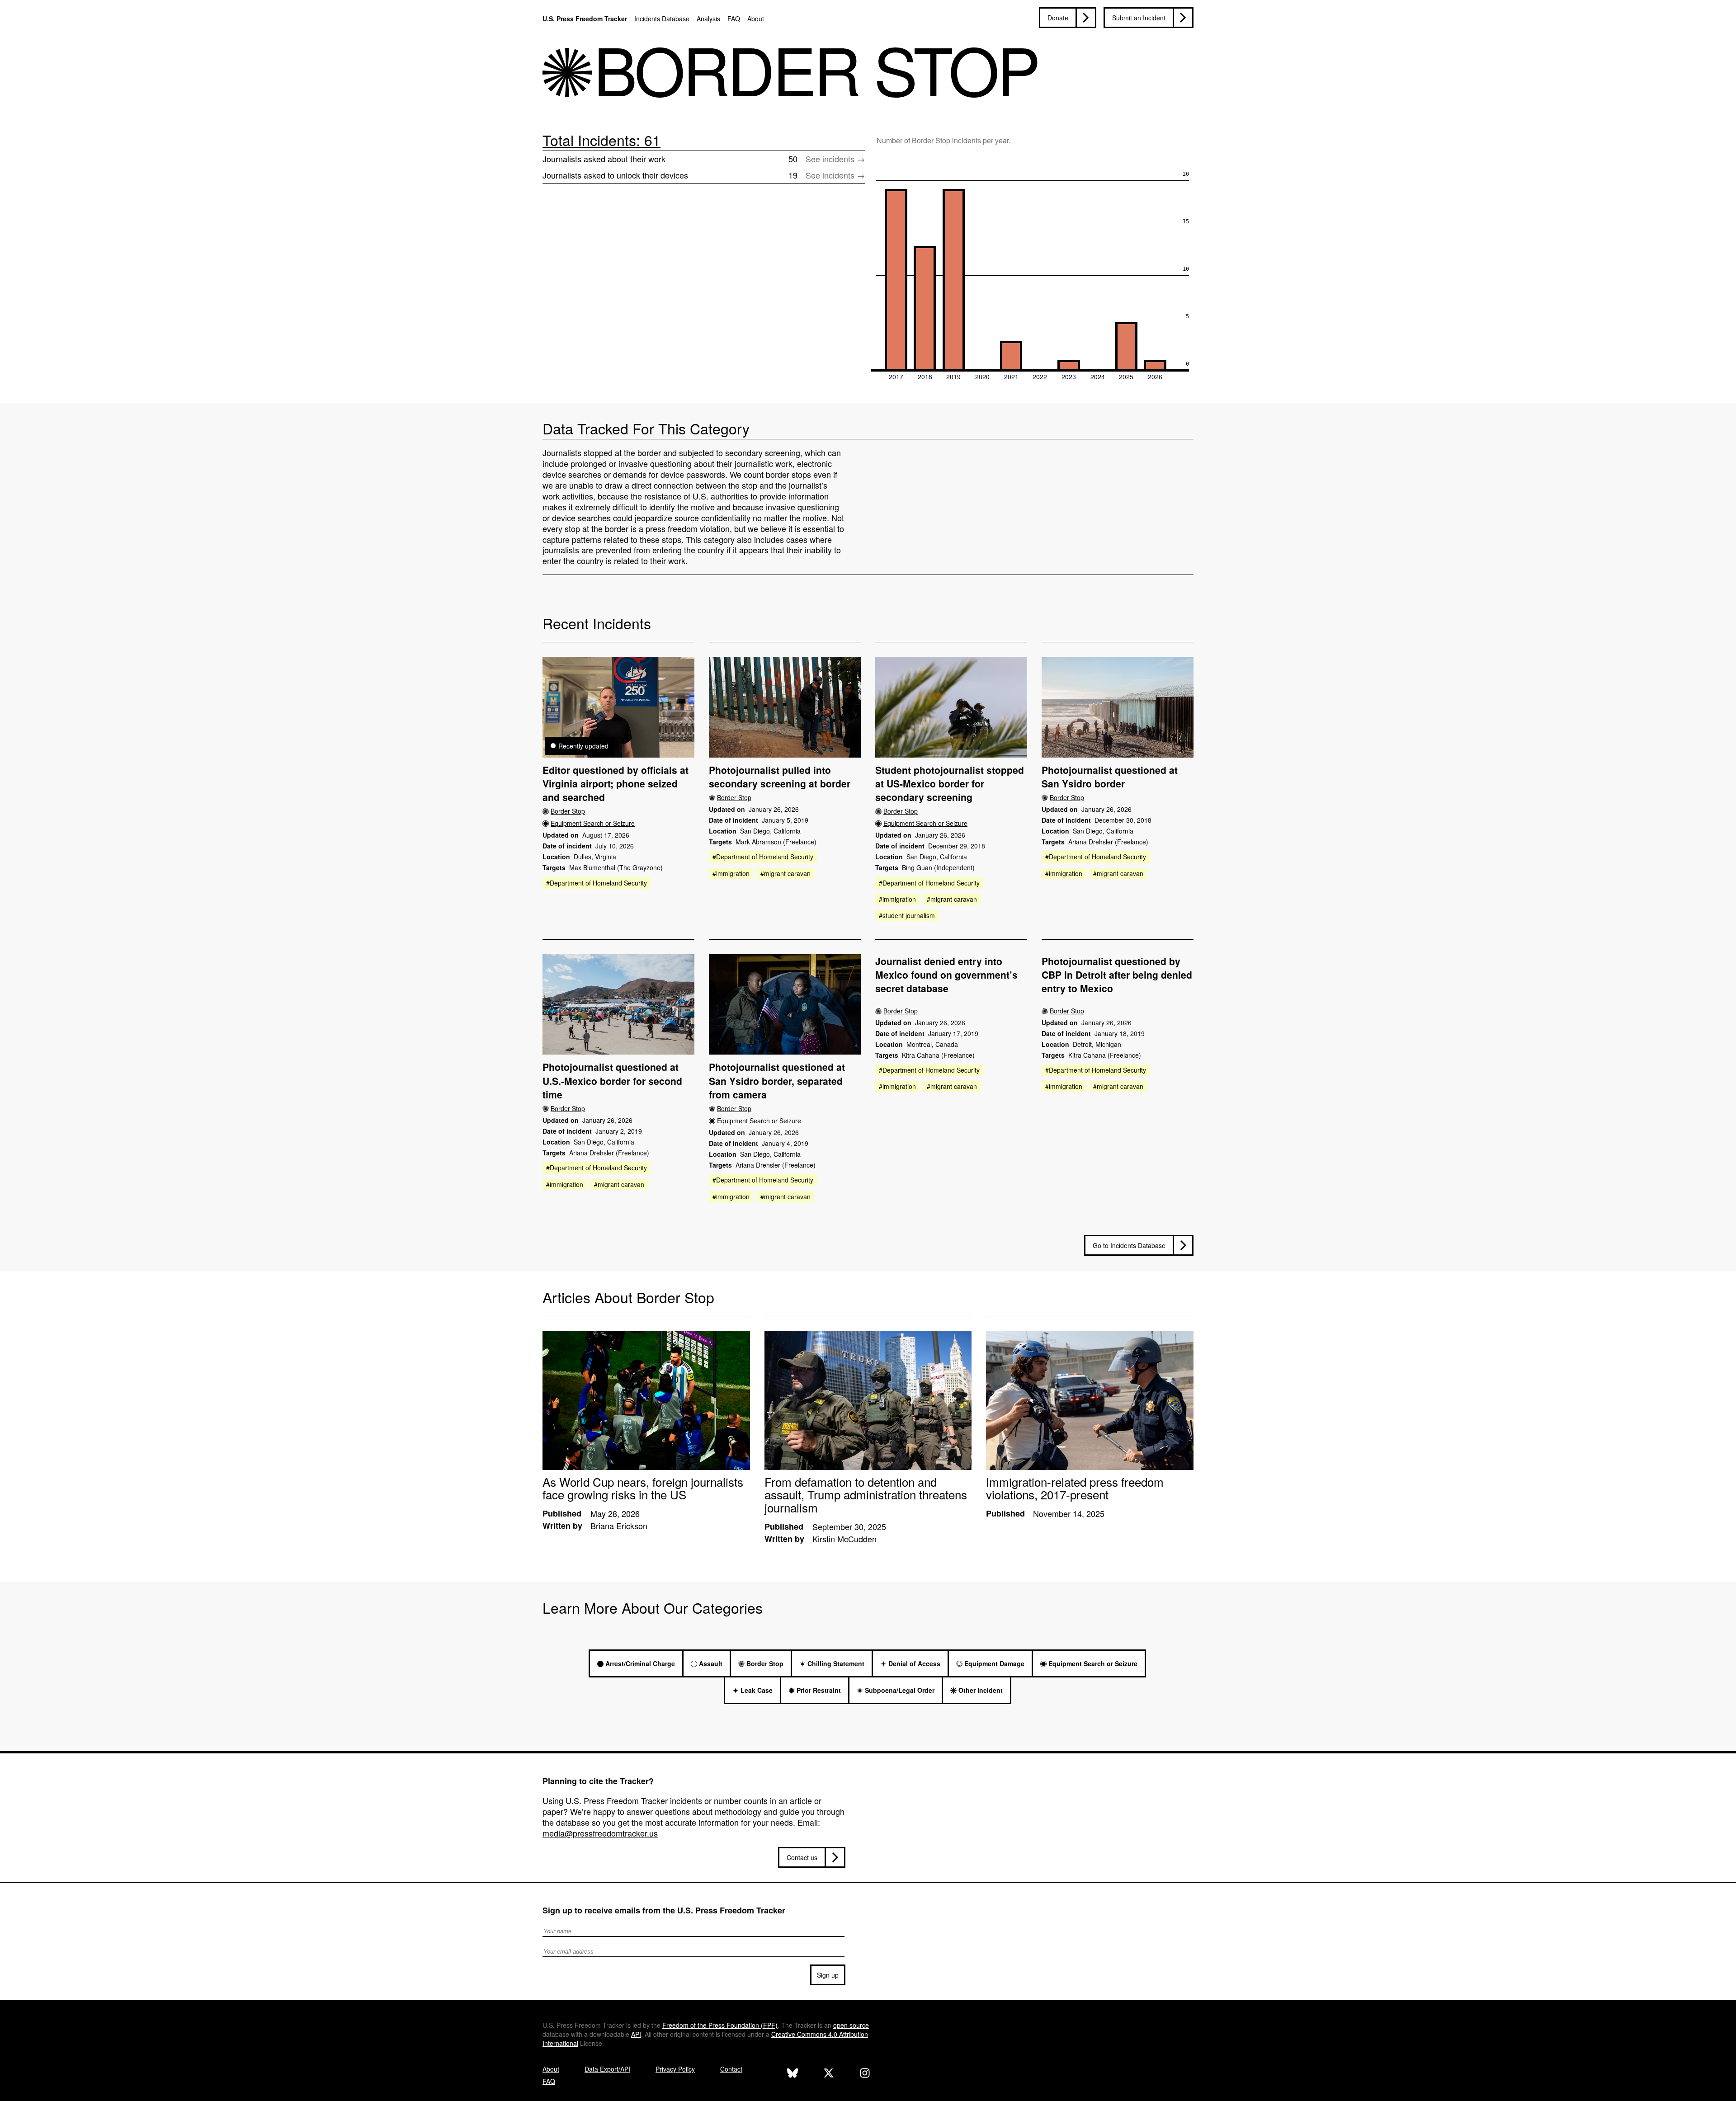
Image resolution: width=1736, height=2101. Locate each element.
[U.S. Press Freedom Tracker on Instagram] (865, 2074)
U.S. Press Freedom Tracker (585, 19)
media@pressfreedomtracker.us (600, 1833)
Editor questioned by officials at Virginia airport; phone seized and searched (616, 783)
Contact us (802, 1857)
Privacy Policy (675, 2069)
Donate (1058, 18)
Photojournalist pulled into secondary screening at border (780, 777)
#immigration (731, 873)
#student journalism (907, 915)
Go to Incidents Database (1129, 1245)
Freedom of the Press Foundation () (720, 2025)
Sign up (828, 1975)
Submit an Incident (1139, 18)
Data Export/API (607, 2069)
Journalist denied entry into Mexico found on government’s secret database (946, 975)
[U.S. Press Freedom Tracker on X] (829, 2074)
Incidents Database (662, 19)
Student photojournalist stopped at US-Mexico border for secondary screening (950, 783)
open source (851, 2025)
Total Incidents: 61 (601, 140)
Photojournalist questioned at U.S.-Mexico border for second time (612, 1080)
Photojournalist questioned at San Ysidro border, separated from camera (777, 1080)
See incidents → (835, 159)
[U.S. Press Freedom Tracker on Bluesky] (793, 2074)
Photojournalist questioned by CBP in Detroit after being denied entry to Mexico (1117, 975)
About (756, 19)
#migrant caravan (785, 873)
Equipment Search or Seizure (593, 823)
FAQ (734, 19)
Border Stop (568, 811)
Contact (731, 2069)
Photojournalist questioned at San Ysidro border (1110, 777)
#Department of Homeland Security (597, 883)
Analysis (708, 19)
